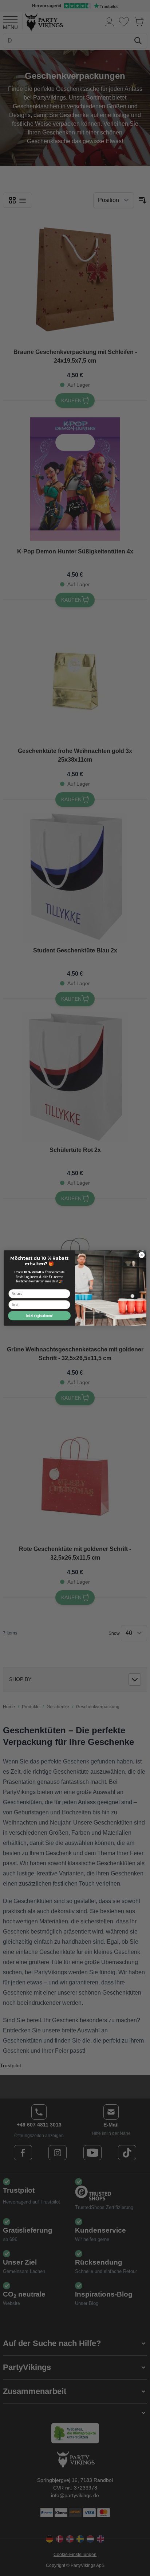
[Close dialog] (142, 1255)
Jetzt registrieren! (39, 1316)
